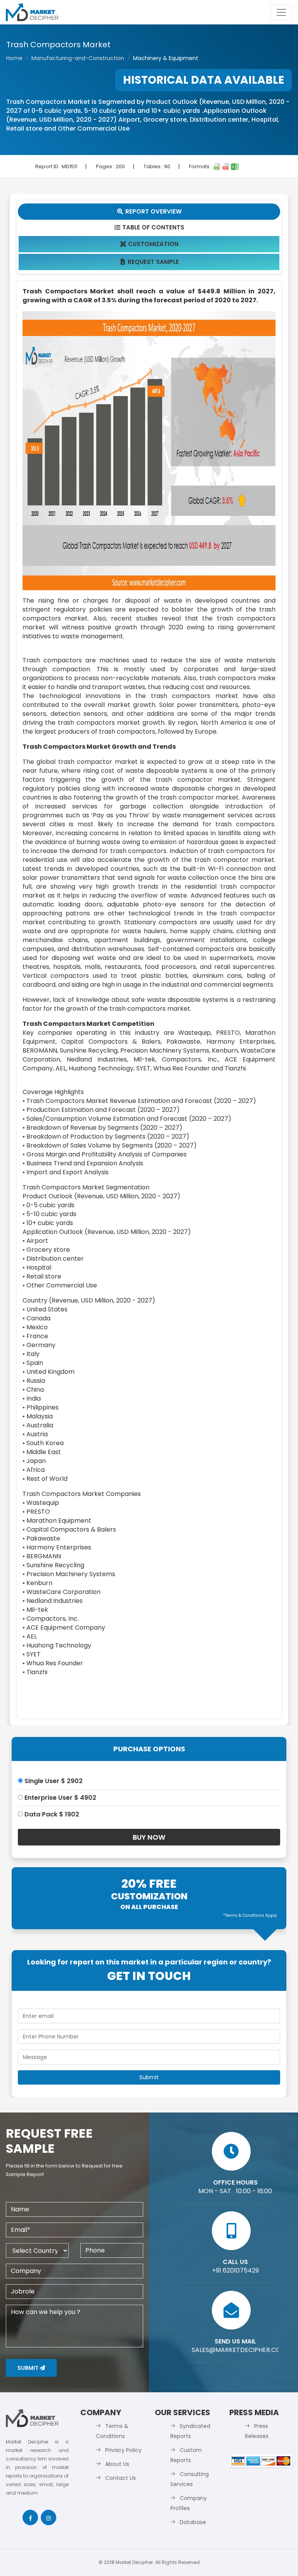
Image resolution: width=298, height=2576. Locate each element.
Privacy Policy (123, 2450)
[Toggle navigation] (281, 12)
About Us (117, 2464)
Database (193, 2522)
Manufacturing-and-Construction (78, 58)
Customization (150, 244)
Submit (29, 2368)
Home (14, 58)
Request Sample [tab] (150, 262)
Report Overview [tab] (149, 211)
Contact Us (120, 2478)
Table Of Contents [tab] (150, 227)
